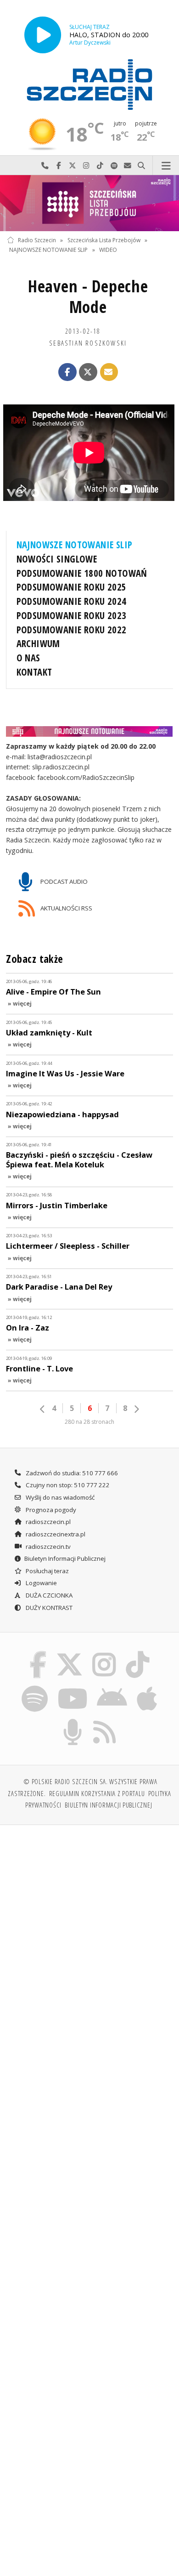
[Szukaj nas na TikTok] (138, 1653)
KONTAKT (34, 672)
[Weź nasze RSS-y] (105, 1721)
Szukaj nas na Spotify (114, 166)
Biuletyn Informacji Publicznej (65, 1558)
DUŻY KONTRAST (48, 1608)
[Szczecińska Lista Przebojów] (89, 203)
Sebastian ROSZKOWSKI (88, 343)
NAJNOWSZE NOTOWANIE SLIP (48, 250)
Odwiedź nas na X (73, 166)
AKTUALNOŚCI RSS (66, 908)
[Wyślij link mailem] (109, 372)
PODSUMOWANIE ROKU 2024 (72, 601)
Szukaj (141, 166)
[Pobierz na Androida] (112, 1687)
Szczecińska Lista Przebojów (104, 240)
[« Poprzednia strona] (43, 1409)
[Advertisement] (89, 1927)
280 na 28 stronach (89, 1422)
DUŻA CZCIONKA (48, 1595)
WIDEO (108, 250)
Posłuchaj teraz (47, 1571)
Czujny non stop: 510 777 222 (67, 1485)
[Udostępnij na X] (88, 372)
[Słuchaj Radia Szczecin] (43, 35)
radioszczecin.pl (48, 1522)
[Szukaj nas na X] (69, 1653)
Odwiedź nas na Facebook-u (59, 166)
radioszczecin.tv (48, 1547)
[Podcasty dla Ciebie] (73, 1721)
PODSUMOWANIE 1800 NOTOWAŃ (82, 573)
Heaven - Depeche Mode (88, 296)
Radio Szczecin (37, 240)
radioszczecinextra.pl (55, 1534)
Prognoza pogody (50, 1510)
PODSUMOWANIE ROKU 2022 (72, 630)
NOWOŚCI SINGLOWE (57, 559)
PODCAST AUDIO (63, 881)
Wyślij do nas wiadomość (128, 166)
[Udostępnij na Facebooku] (67, 372)
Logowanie (41, 1583)
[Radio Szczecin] (89, 85)
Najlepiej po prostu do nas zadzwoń (45, 166)
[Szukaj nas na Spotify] (35, 1687)
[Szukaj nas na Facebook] (38, 1653)
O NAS (28, 658)
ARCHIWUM (38, 643)
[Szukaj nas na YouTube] (72, 1687)
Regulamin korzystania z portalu (97, 1793)
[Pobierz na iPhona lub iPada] (147, 1687)
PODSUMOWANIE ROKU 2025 (72, 587)
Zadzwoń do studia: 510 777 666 (71, 1473)
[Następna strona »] (136, 1409)
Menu (166, 166)
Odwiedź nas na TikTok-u (100, 166)
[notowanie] (90, 731)
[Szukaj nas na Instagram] (104, 1653)
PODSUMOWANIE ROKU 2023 (72, 615)
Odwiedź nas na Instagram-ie (86, 166)
